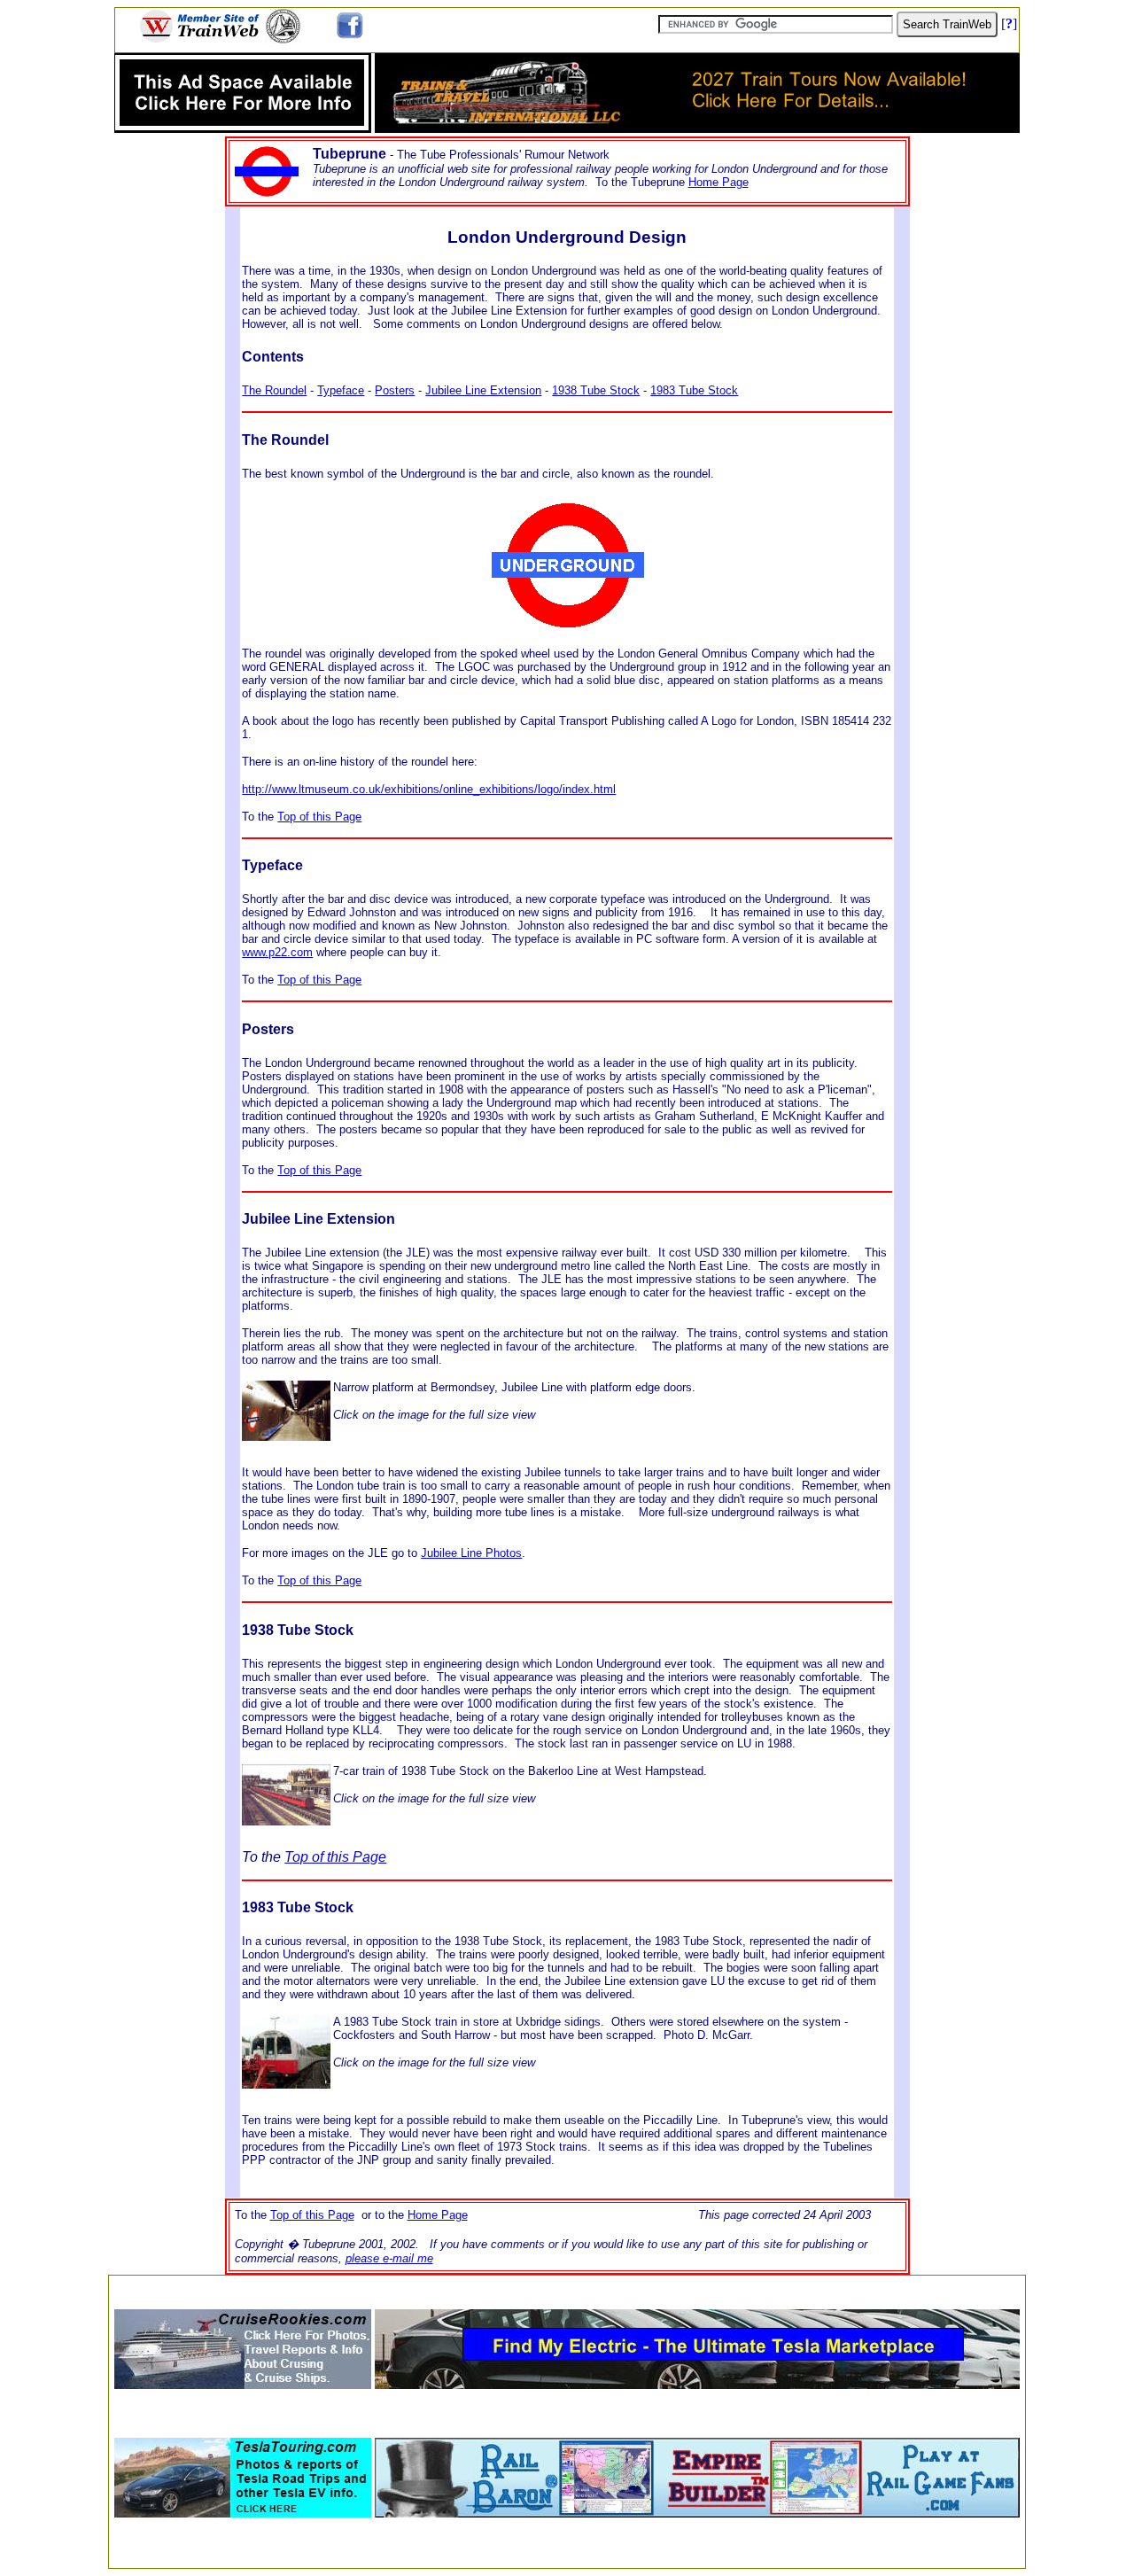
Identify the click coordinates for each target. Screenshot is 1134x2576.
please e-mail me (389, 2258)
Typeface (341, 390)
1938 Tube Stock (596, 390)
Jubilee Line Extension (483, 390)
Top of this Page (319, 817)
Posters (395, 390)
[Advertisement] (567, 2287)
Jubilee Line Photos (471, 1553)
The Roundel (274, 390)
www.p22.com (277, 952)
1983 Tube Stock (694, 390)
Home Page (718, 182)
